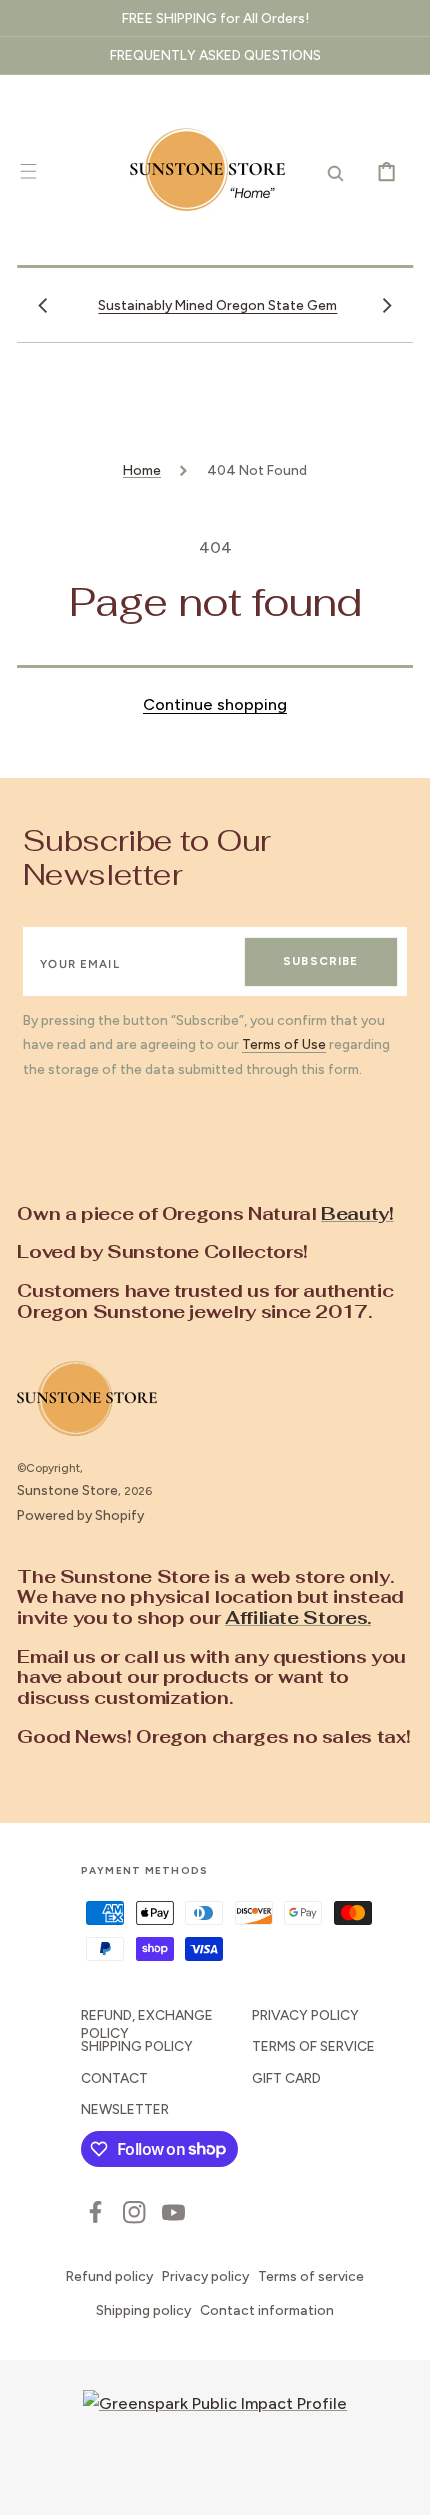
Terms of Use (284, 1044)
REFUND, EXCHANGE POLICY (147, 2024)
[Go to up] (400, 2485)
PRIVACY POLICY (305, 2015)
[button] (28, 171)
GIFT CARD (286, 2078)
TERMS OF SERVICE (313, 2046)
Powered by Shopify (80, 1515)
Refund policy (109, 2276)
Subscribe (320, 961)
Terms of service (311, 2276)
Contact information (267, 2310)
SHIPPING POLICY (137, 2046)
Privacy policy (205, 2276)
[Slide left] (43, 305)
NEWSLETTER (125, 2109)
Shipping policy (143, 2310)
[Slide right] (387, 305)
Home (142, 470)
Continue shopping (215, 704)
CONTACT (114, 2078)
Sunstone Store (67, 1490)
